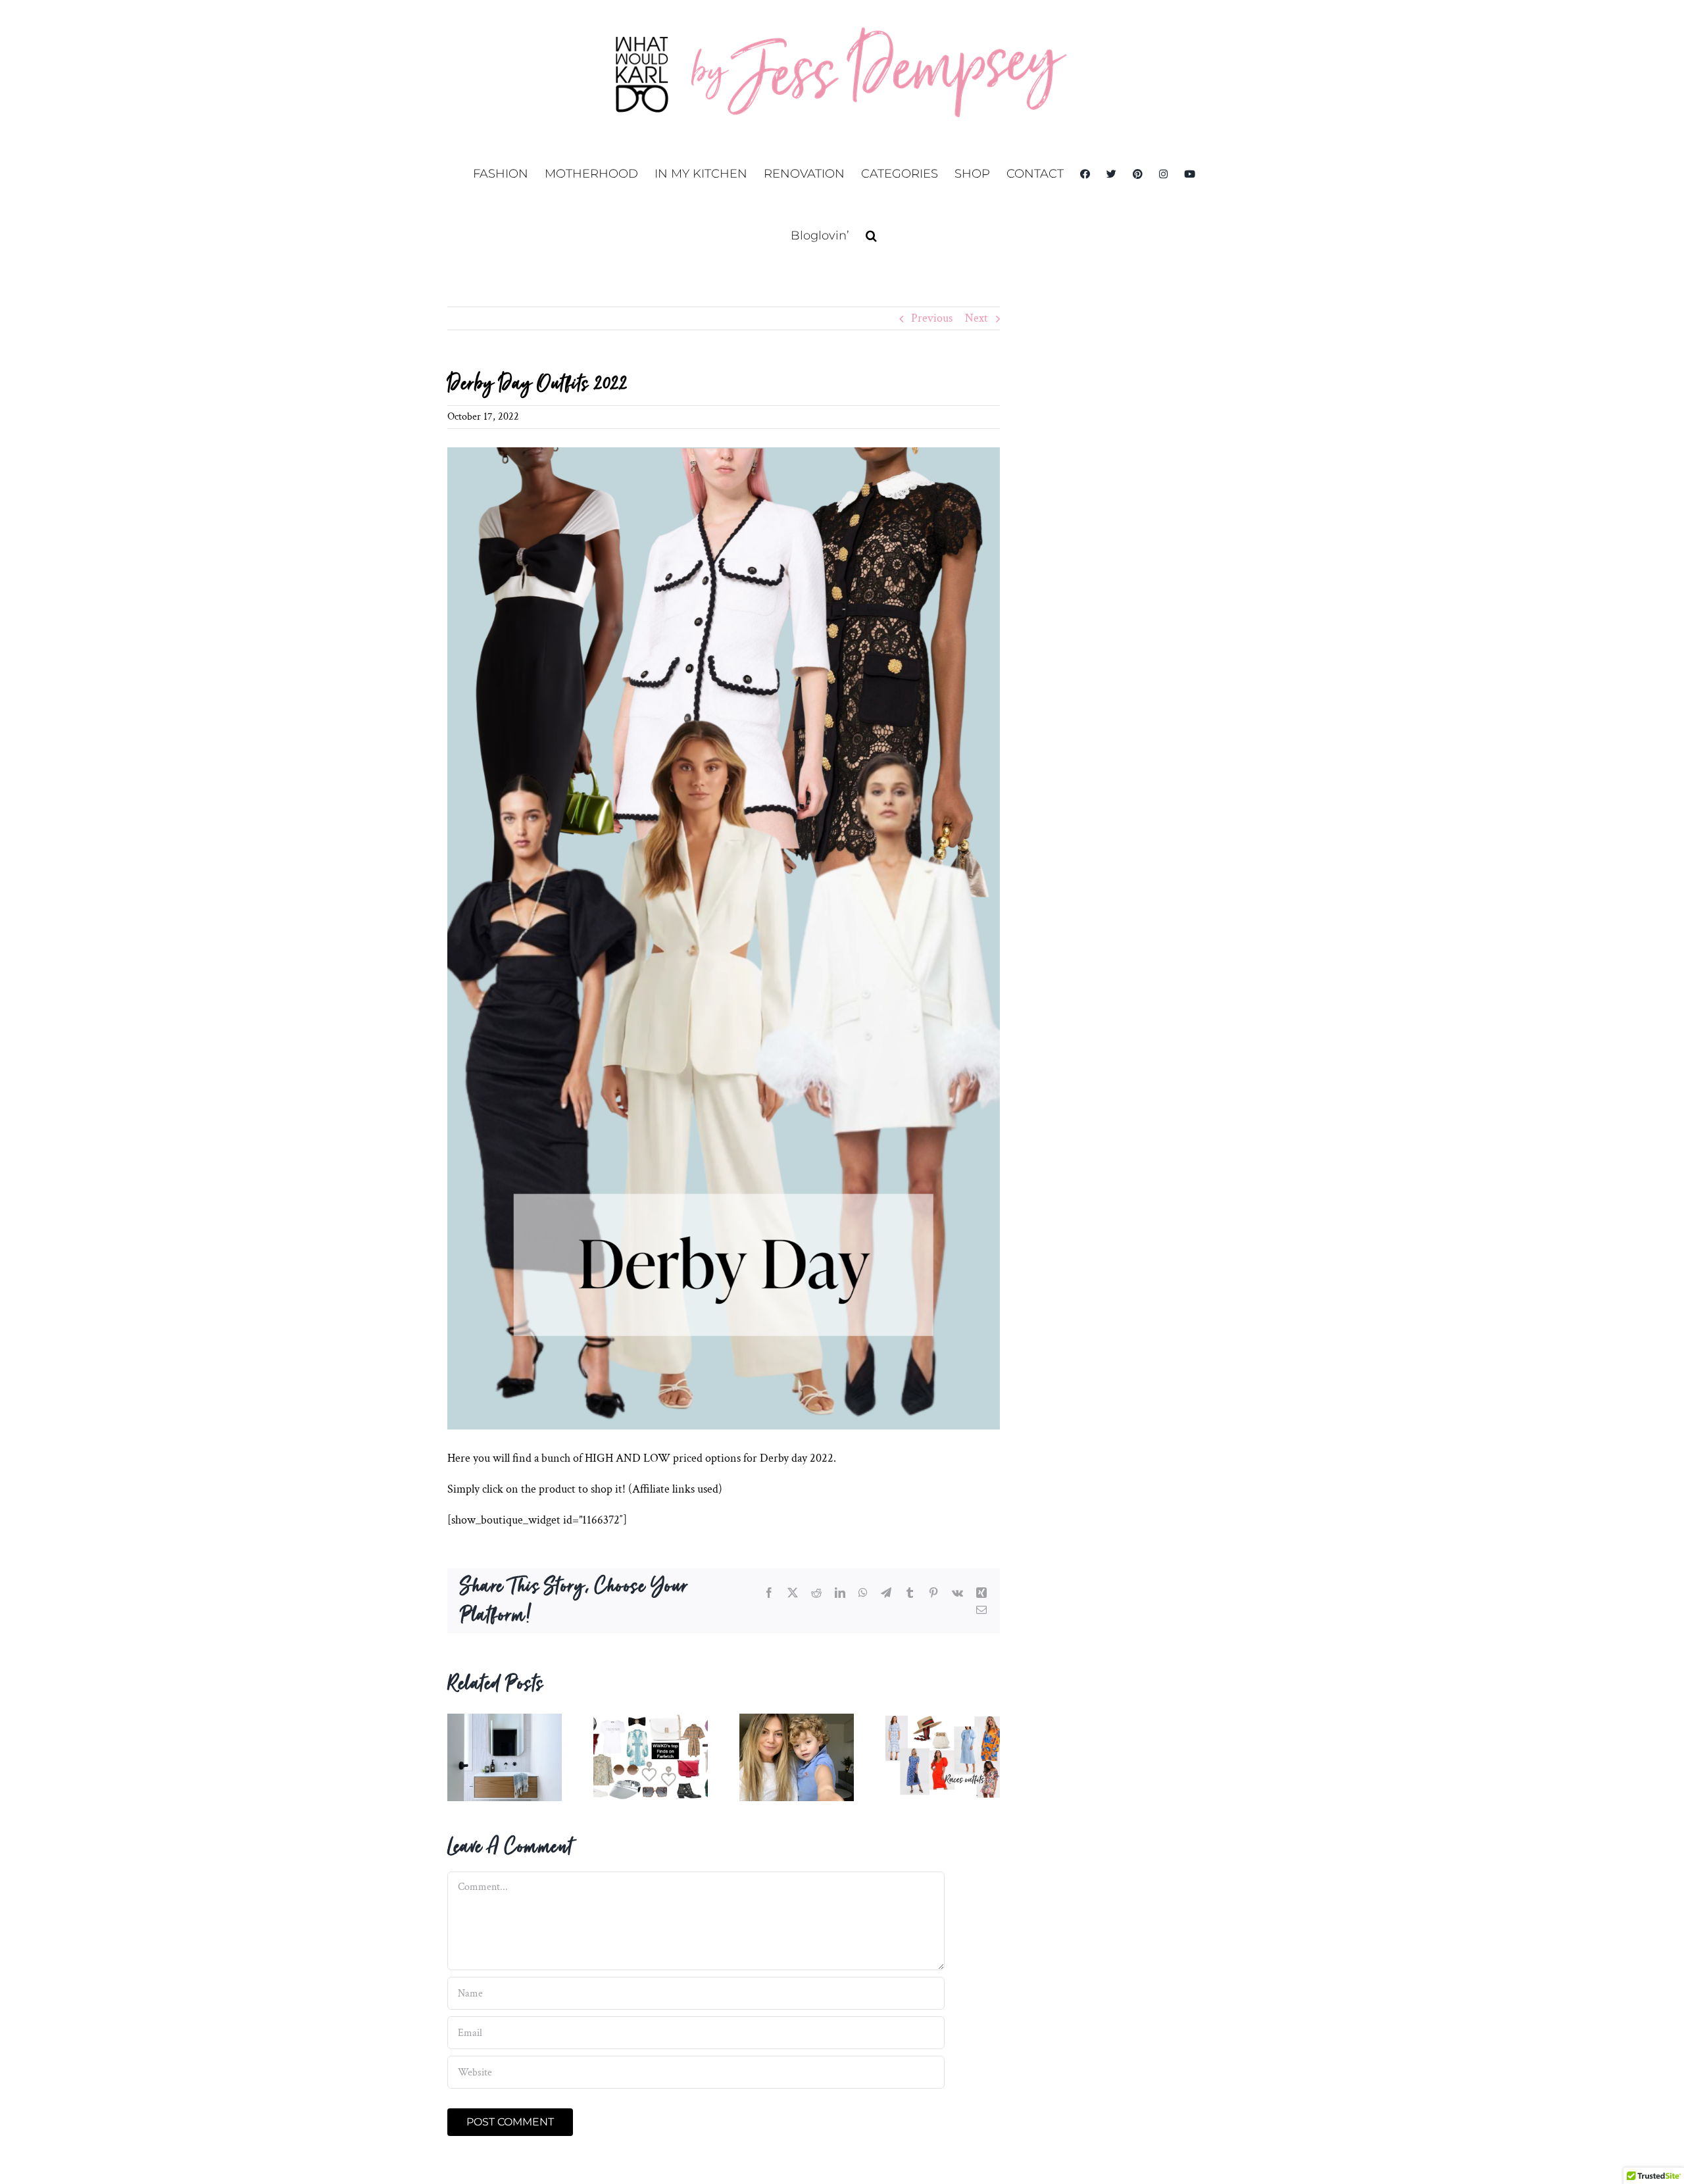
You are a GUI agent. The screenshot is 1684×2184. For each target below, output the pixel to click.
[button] (871, 236)
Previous (932, 318)
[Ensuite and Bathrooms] (505, 1721)
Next (977, 318)
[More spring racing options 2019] (943, 1721)
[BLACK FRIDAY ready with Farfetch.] (651, 1721)
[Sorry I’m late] (797, 1721)
